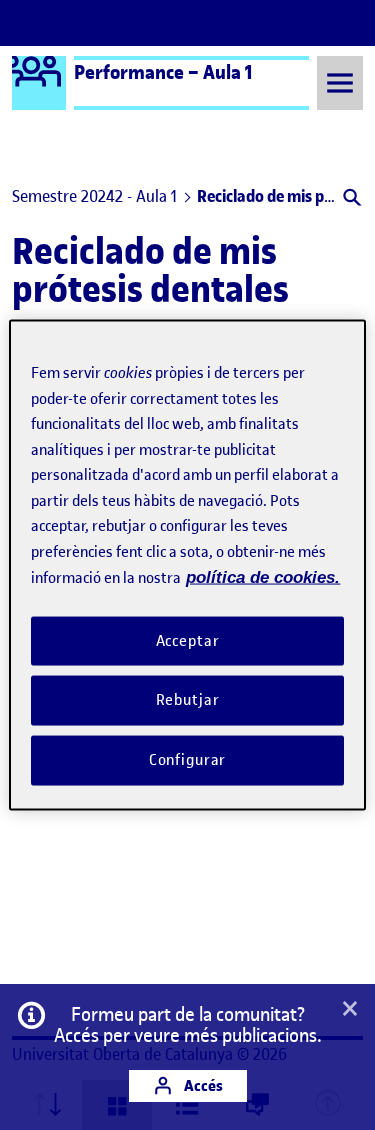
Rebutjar (188, 700)
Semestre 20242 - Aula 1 (94, 196)
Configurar (188, 760)
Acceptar (188, 640)
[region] (187, 565)
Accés (202, 1085)
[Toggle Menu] (340, 82)
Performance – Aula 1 (163, 72)
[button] (350, 199)
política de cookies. (263, 577)
